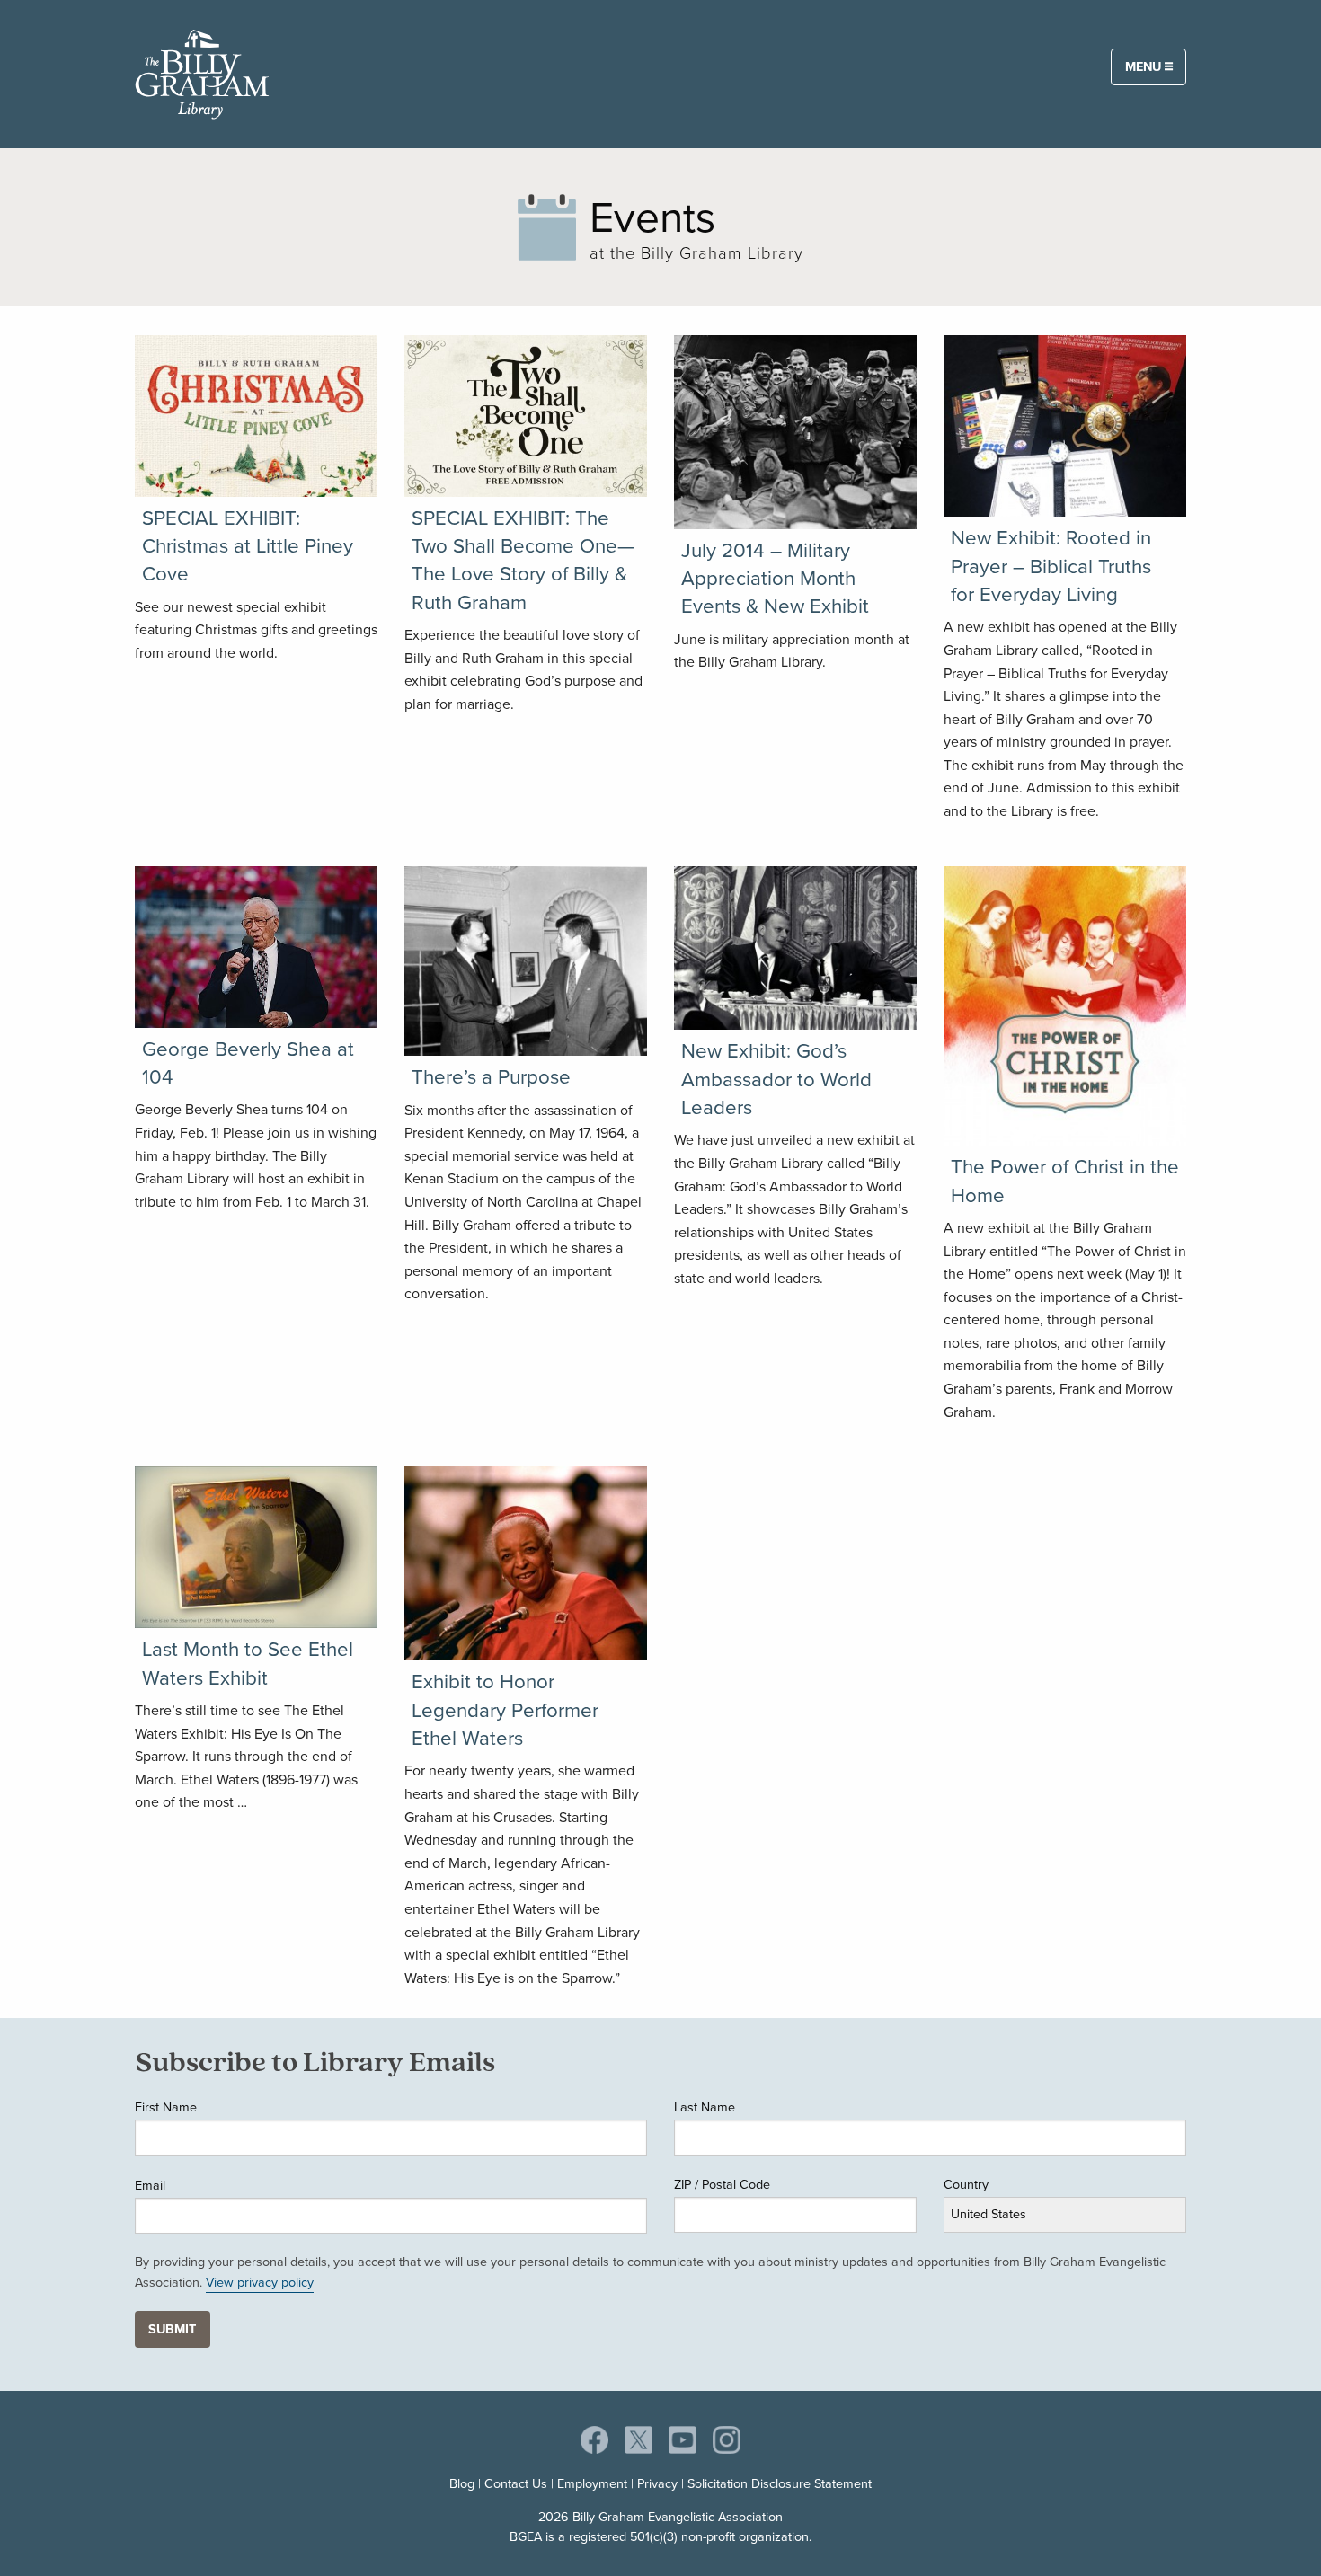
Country (966, 2184)
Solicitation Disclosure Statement (780, 2483)
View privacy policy (260, 2282)
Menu (1145, 66)
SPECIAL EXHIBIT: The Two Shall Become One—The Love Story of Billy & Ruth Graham (523, 560)
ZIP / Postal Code (722, 2184)
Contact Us (516, 2483)
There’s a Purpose (491, 1077)
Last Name (705, 2107)
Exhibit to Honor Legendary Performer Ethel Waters (505, 1710)
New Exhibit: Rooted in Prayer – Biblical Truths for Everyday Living (1051, 566)
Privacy (657, 2483)
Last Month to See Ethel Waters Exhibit (248, 1663)
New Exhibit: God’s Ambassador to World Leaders (776, 1079)
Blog (462, 2483)
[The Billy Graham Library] (202, 71)
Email (150, 2185)
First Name (166, 2107)
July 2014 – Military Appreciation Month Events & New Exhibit (775, 579)
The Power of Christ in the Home (1065, 1181)
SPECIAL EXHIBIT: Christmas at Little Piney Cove (248, 546)
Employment (592, 2483)
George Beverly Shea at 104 (248, 1063)
